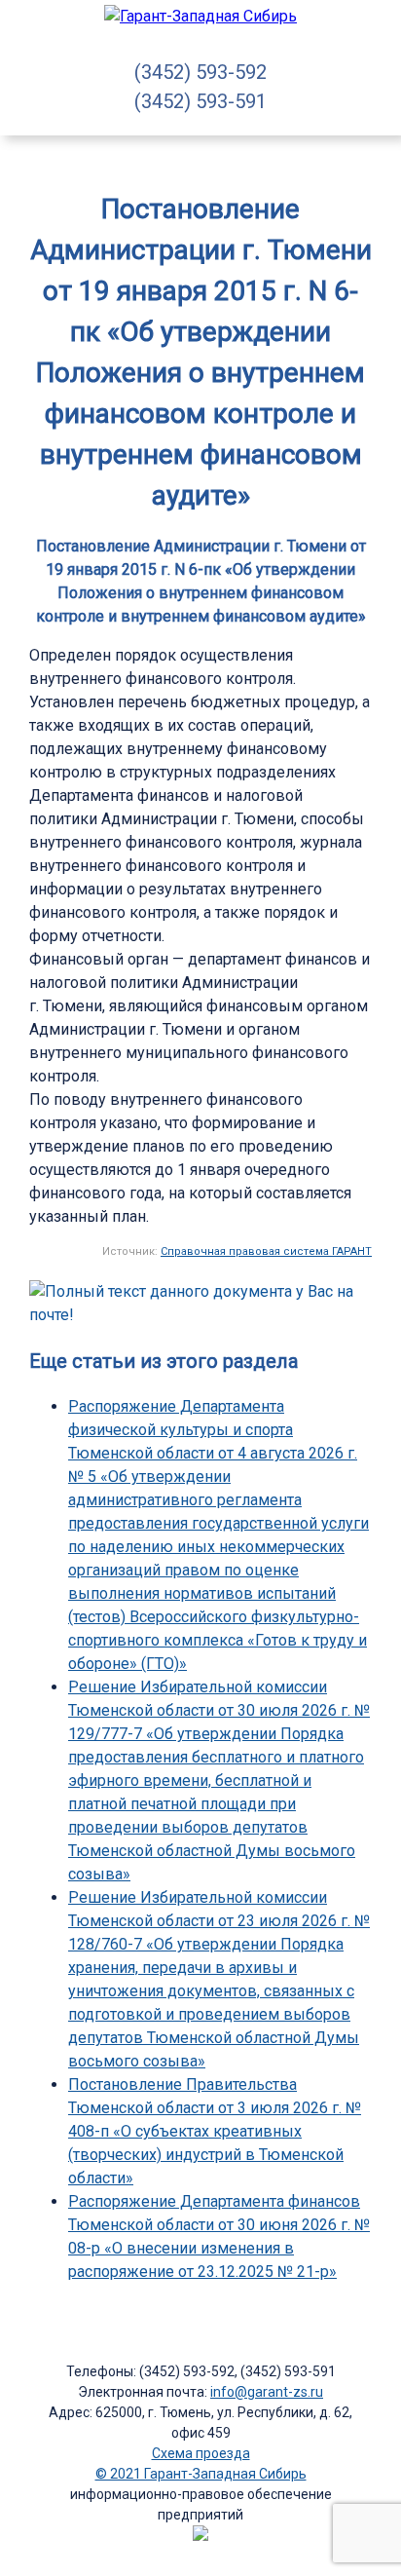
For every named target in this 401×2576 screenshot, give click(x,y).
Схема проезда (201, 2453)
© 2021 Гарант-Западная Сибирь (201, 2474)
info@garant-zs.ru (267, 2392)
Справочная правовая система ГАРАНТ (266, 1251)
